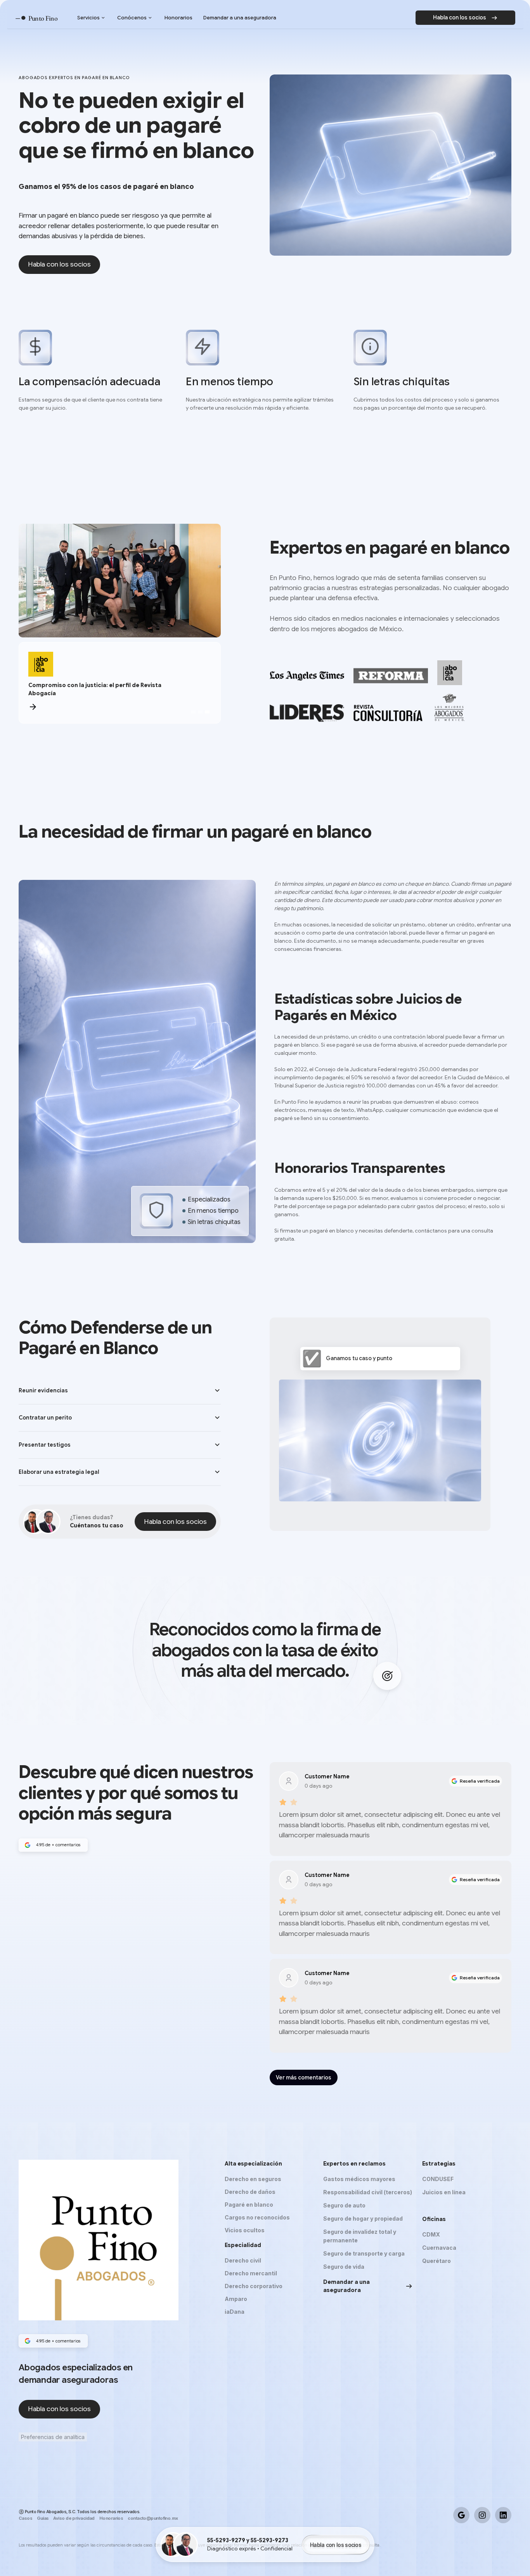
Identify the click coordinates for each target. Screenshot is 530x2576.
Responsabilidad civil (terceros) (368, 2192)
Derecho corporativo (254, 2286)
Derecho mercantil (251, 2273)
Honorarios (111, 2518)
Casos (25, 2518)
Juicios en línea (444, 2192)
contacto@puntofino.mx (153, 2518)
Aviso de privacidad (74, 2518)
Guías (43, 2518)
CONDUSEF (438, 2179)
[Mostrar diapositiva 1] (193, 712)
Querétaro (436, 2261)
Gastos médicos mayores (359, 2179)
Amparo (236, 2299)
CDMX (431, 2234)
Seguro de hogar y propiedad (363, 2219)
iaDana (235, 2312)
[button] (120, 1391)
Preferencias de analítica (53, 2437)
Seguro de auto (344, 2205)
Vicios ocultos (245, 2230)
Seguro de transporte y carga (364, 2253)
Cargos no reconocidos (257, 2217)
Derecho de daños (250, 2192)
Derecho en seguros (253, 2179)
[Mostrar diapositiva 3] (207, 712)
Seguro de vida (344, 2267)
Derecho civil (243, 2260)
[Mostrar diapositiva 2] (200, 712)
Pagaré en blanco (249, 2205)
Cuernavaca (439, 2248)
